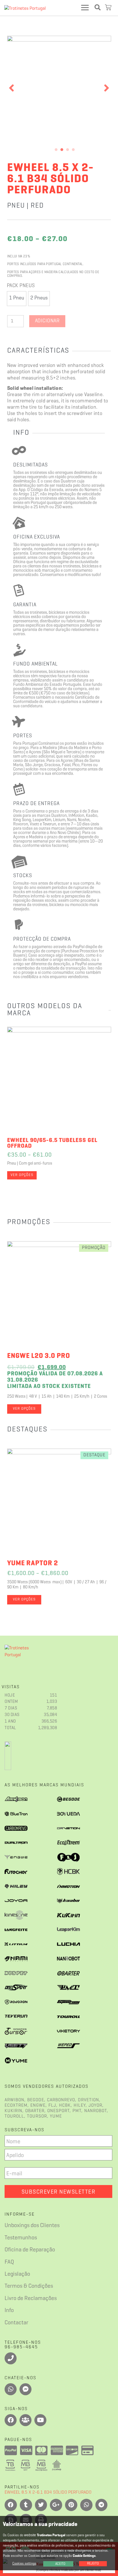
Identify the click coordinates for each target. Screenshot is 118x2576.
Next (107, 88)
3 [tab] (68, 150)
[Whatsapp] (11, 2389)
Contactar (16, 2323)
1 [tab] (56, 150)
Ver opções (22, 1175)
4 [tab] (73, 150)
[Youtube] (40, 2420)
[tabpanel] (59, 88)
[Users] (25, 2420)
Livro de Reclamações (31, 2299)
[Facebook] (11, 2420)
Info (9, 2311)
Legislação (17, 2274)
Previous (11, 88)
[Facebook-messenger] (25, 2389)
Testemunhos (21, 2238)
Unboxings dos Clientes (32, 2226)
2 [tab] (62, 150)
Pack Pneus (21, 286)
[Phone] (11, 2358)
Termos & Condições (29, 2286)
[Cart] (109, 8)
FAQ (9, 2262)
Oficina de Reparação (30, 2250)
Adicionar (47, 321)
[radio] (17, 299)
